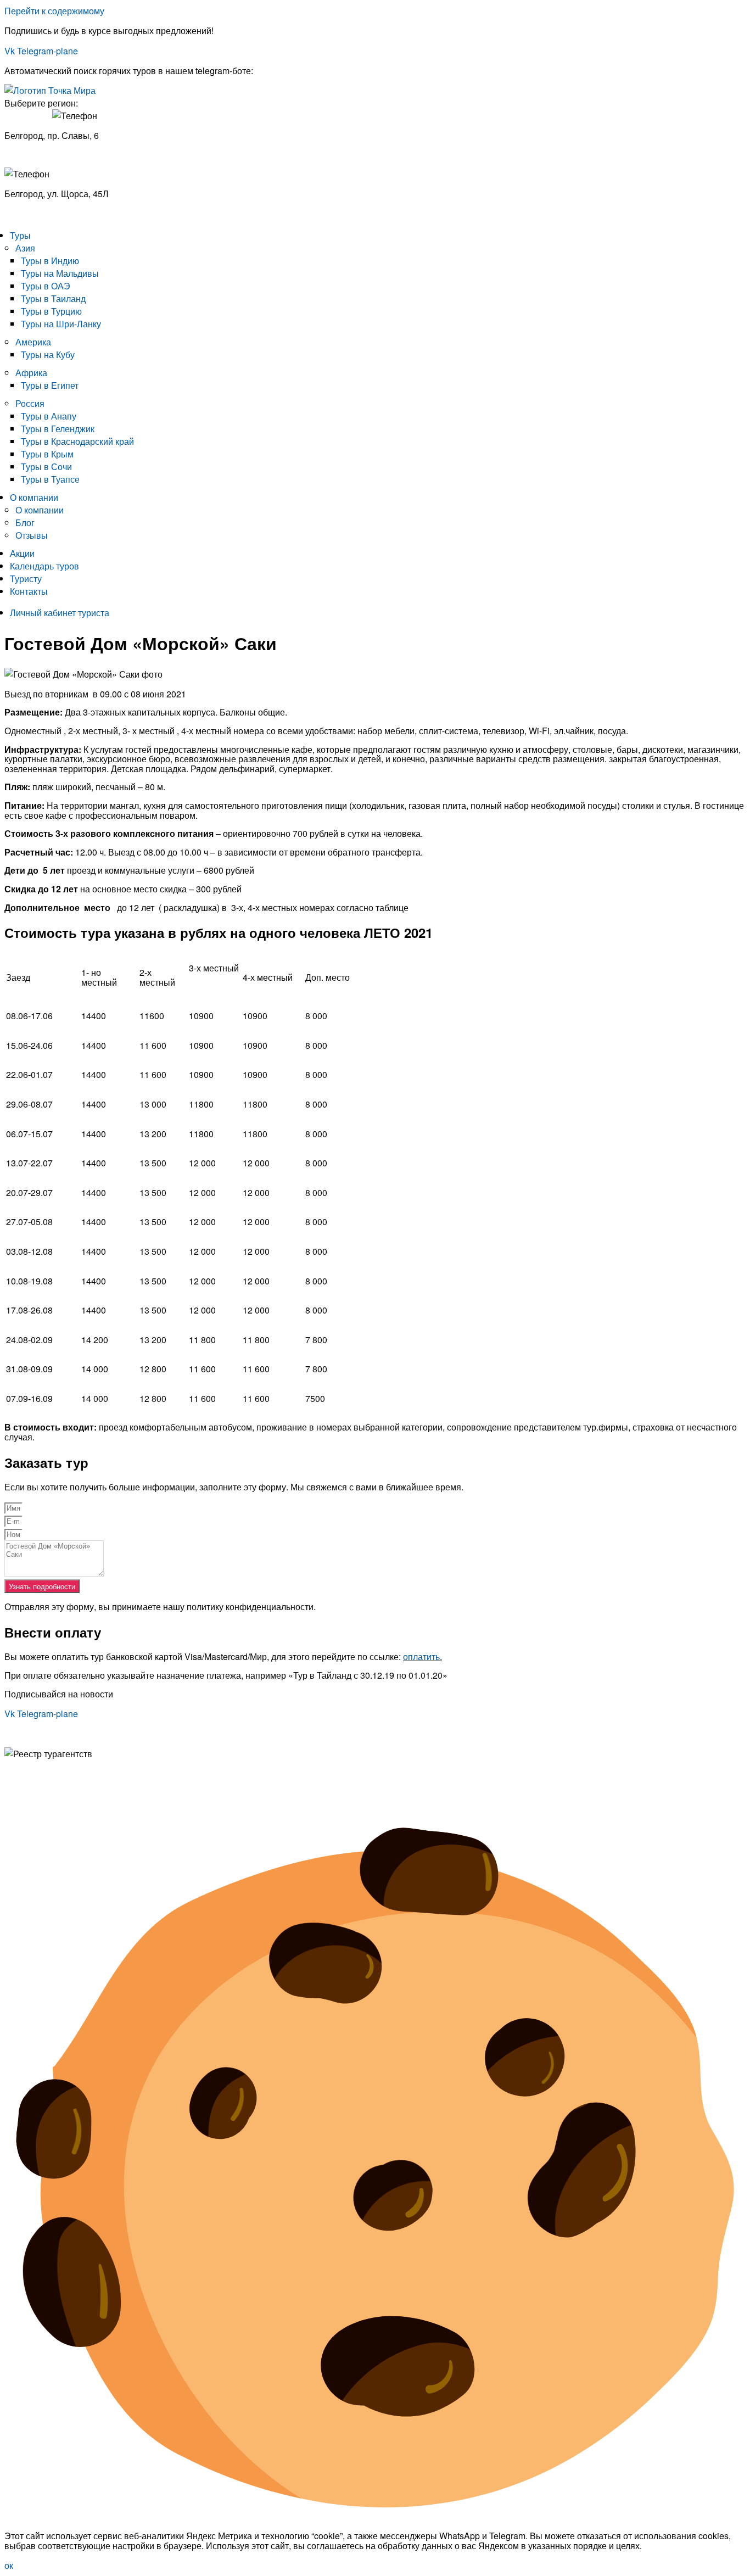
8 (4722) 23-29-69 (39, 214)
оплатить (421, 1656)
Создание (24, 1801)
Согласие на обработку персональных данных (99, 1783)
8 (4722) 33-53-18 (39, 154)
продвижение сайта (94, 1801)
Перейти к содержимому (54, 11)
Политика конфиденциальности (69, 1773)
